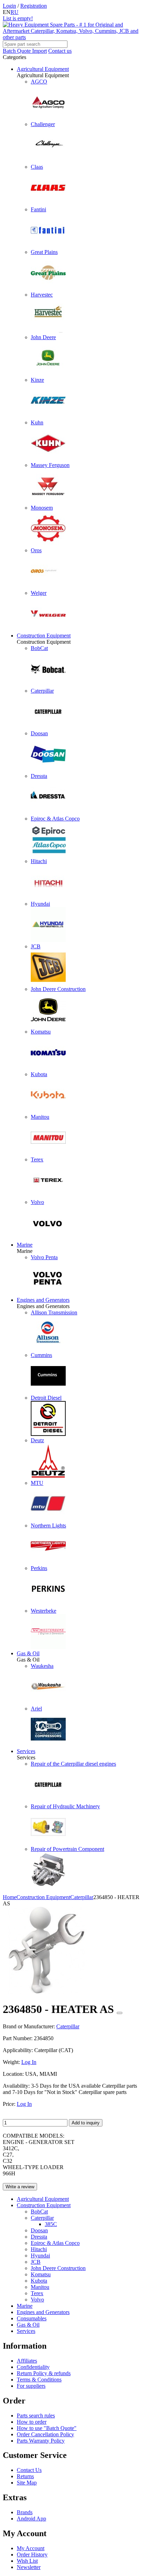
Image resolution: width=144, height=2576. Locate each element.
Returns (25, 2476)
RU (15, 12)
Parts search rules (36, 2416)
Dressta (39, 2237)
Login (9, 6)
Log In (29, 2062)
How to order (32, 2422)
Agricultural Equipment (43, 69)
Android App (31, 2519)
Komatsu (41, 2274)
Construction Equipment (44, 636)
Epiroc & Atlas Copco (55, 2243)
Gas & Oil (28, 1653)
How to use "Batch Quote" (47, 2428)
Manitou (40, 2287)
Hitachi (39, 2249)
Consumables (32, 2318)
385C (51, 2224)
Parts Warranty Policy (41, 2441)
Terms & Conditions (39, 2380)
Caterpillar (42, 2218)
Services (26, 1751)
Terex (37, 2293)
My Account (31, 2548)
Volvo (37, 2300)
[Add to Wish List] (120, 2013)
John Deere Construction (58, 2268)
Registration (34, 6)
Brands (25, 2512)
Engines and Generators (43, 1300)
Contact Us (29, 2470)
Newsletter (29, 2567)
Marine (25, 1245)
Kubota (39, 2281)
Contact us (60, 51)
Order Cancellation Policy (45, 2434)
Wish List (27, 2561)
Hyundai (40, 2256)
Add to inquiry (86, 2123)
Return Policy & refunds (44, 2373)
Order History (32, 2555)
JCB (36, 2262)
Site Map (27, 2483)
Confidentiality (33, 2367)
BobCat (39, 2212)
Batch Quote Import (25, 51)
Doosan (39, 2230)
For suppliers (31, 2386)
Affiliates (27, 2361)
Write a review (20, 2187)
